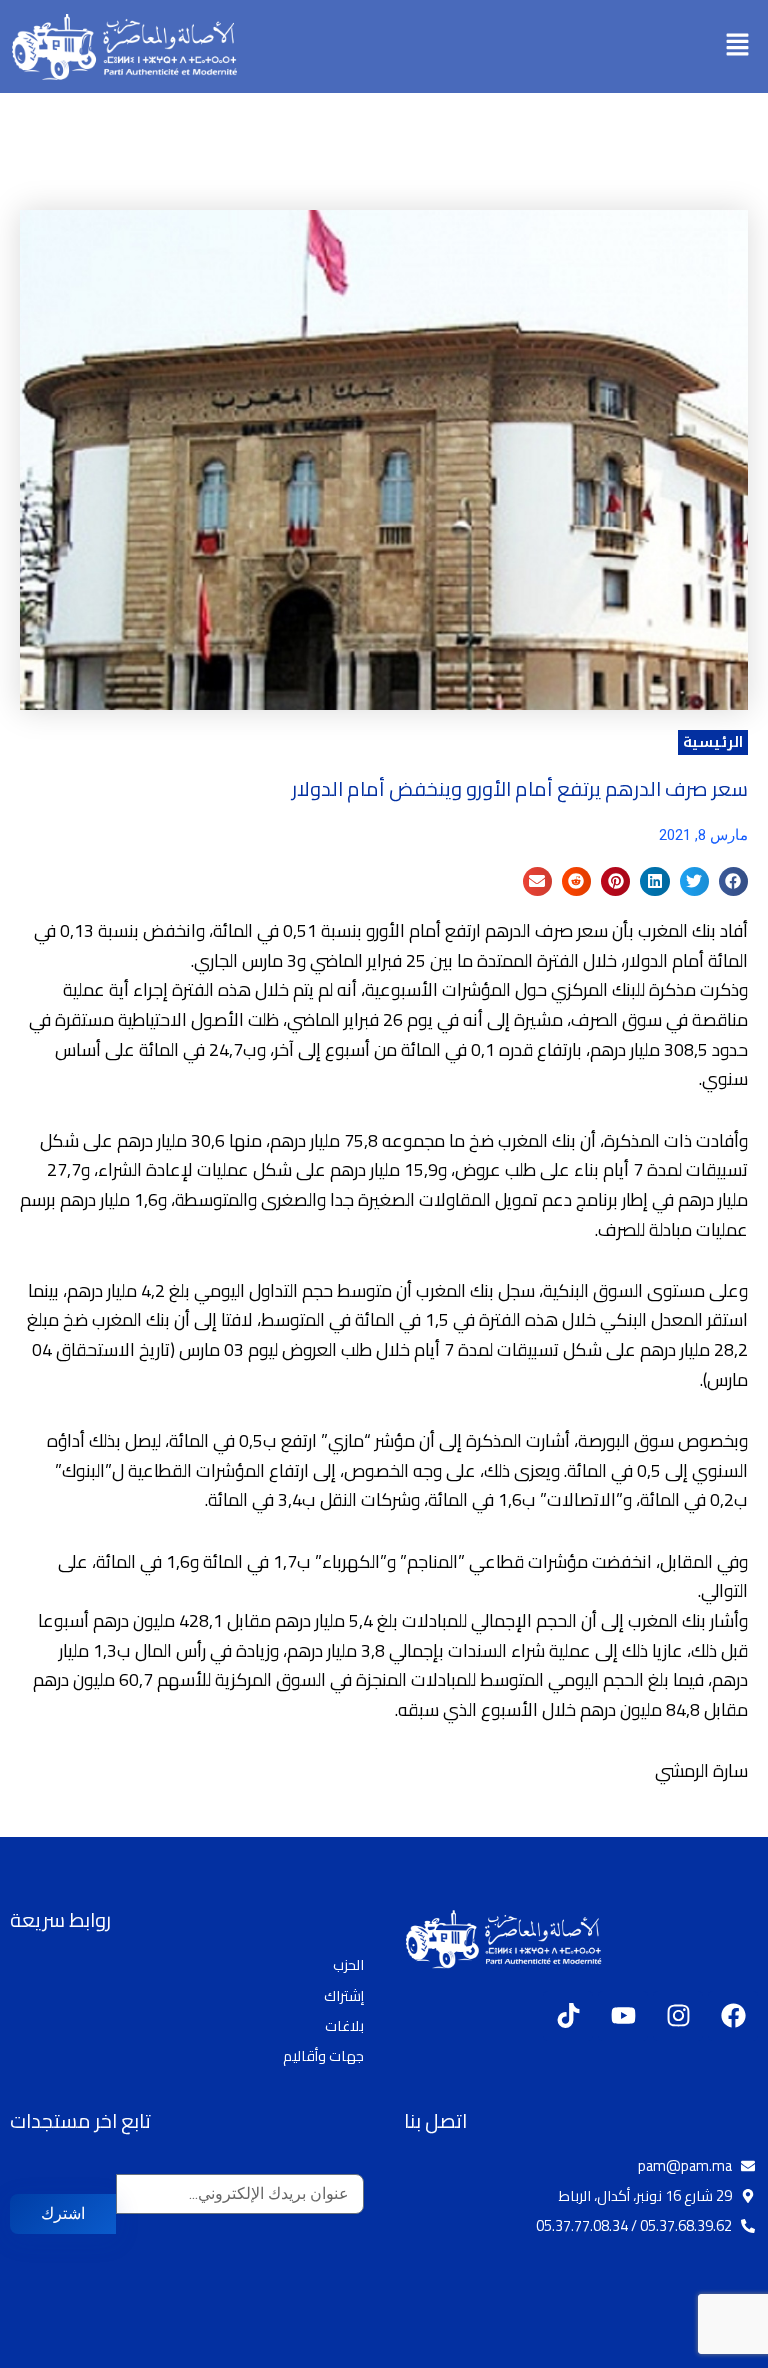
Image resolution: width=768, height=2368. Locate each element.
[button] (738, 46)
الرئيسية (713, 742)
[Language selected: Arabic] (708, 2350)
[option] (718, 2352)
